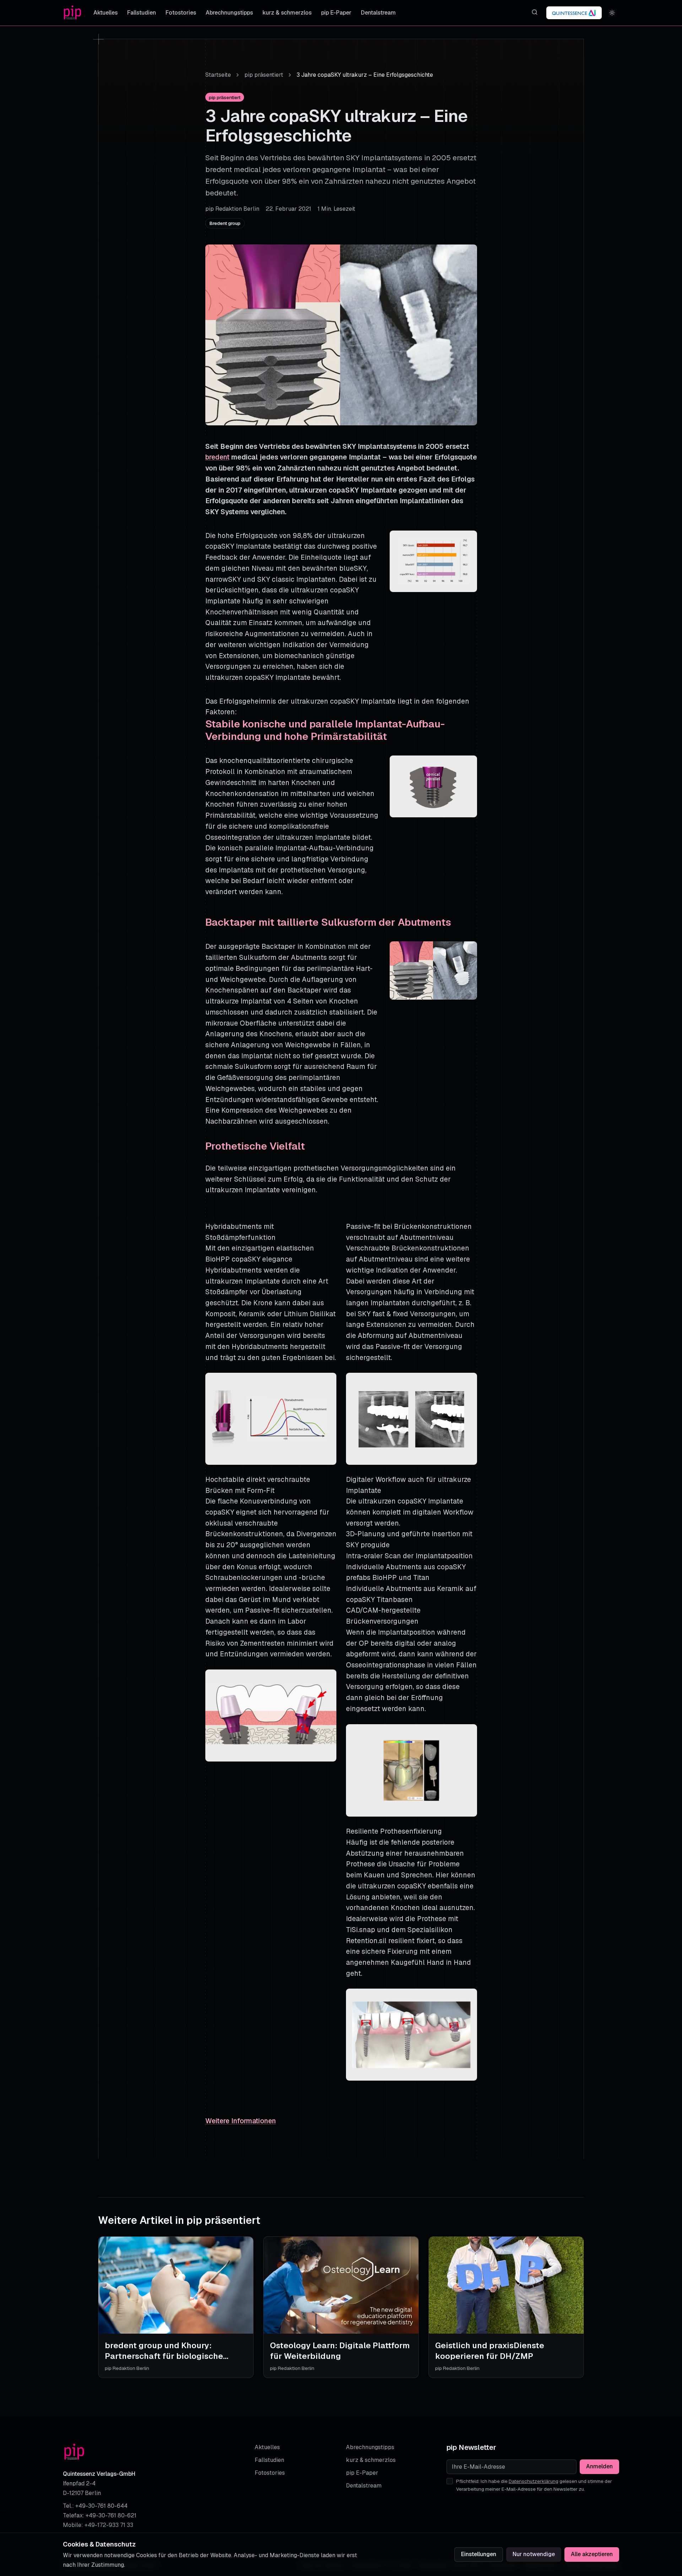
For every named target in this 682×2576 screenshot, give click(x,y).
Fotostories (181, 13)
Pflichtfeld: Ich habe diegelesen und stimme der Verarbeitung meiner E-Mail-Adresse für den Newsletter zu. (534, 2485)
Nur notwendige (534, 2554)
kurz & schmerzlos (287, 13)
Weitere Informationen (241, 2121)
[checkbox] (450, 2481)
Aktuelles (105, 13)
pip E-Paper (336, 13)
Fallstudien (142, 13)
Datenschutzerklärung (534, 2481)
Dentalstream (378, 13)
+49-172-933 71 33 (109, 2525)
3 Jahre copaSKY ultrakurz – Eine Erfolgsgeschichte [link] (365, 75)
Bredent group (225, 223)
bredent (217, 457)
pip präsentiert (264, 75)
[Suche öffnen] (534, 12)
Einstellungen (479, 2554)
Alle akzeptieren (592, 2554)
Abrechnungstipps (229, 13)
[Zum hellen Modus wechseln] (612, 13)
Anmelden (599, 2466)
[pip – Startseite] (72, 13)
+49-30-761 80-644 (101, 2506)
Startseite (218, 75)
